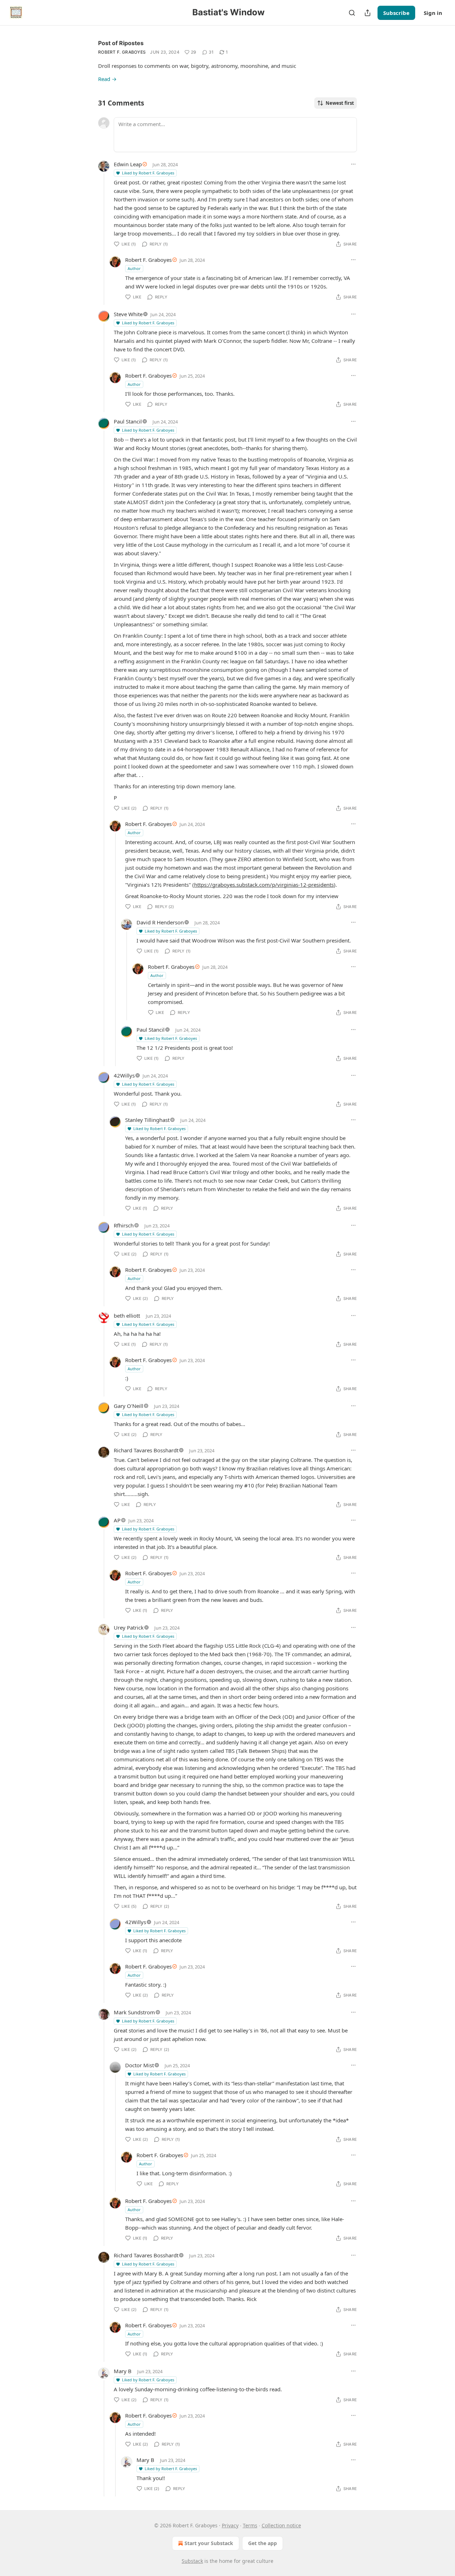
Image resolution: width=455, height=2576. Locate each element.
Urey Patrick (129, 1627)
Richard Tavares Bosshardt (146, 1450)
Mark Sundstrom (134, 2012)
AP (117, 1520)
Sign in (433, 13)
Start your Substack (209, 2543)
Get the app (263, 2543)
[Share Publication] (368, 13)
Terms (250, 2525)
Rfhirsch (124, 1225)
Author (134, 268)
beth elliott (127, 1316)
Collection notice (281, 2525)
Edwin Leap (128, 164)
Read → (107, 79)
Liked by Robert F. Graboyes (148, 173)
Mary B (123, 2371)
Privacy (230, 2525)
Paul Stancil (128, 421)
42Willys (124, 1075)
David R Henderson (160, 922)
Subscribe (396, 13)
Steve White (128, 314)
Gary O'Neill (129, 1406)
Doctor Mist (140, 2065)
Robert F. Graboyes (122, 52)
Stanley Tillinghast (147, 1120)
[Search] (352, 13)
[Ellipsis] (353, 164)
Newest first (340, 103)
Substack (192, 2561)
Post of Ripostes (121, 43)
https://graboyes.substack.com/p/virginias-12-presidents (264, 885)
